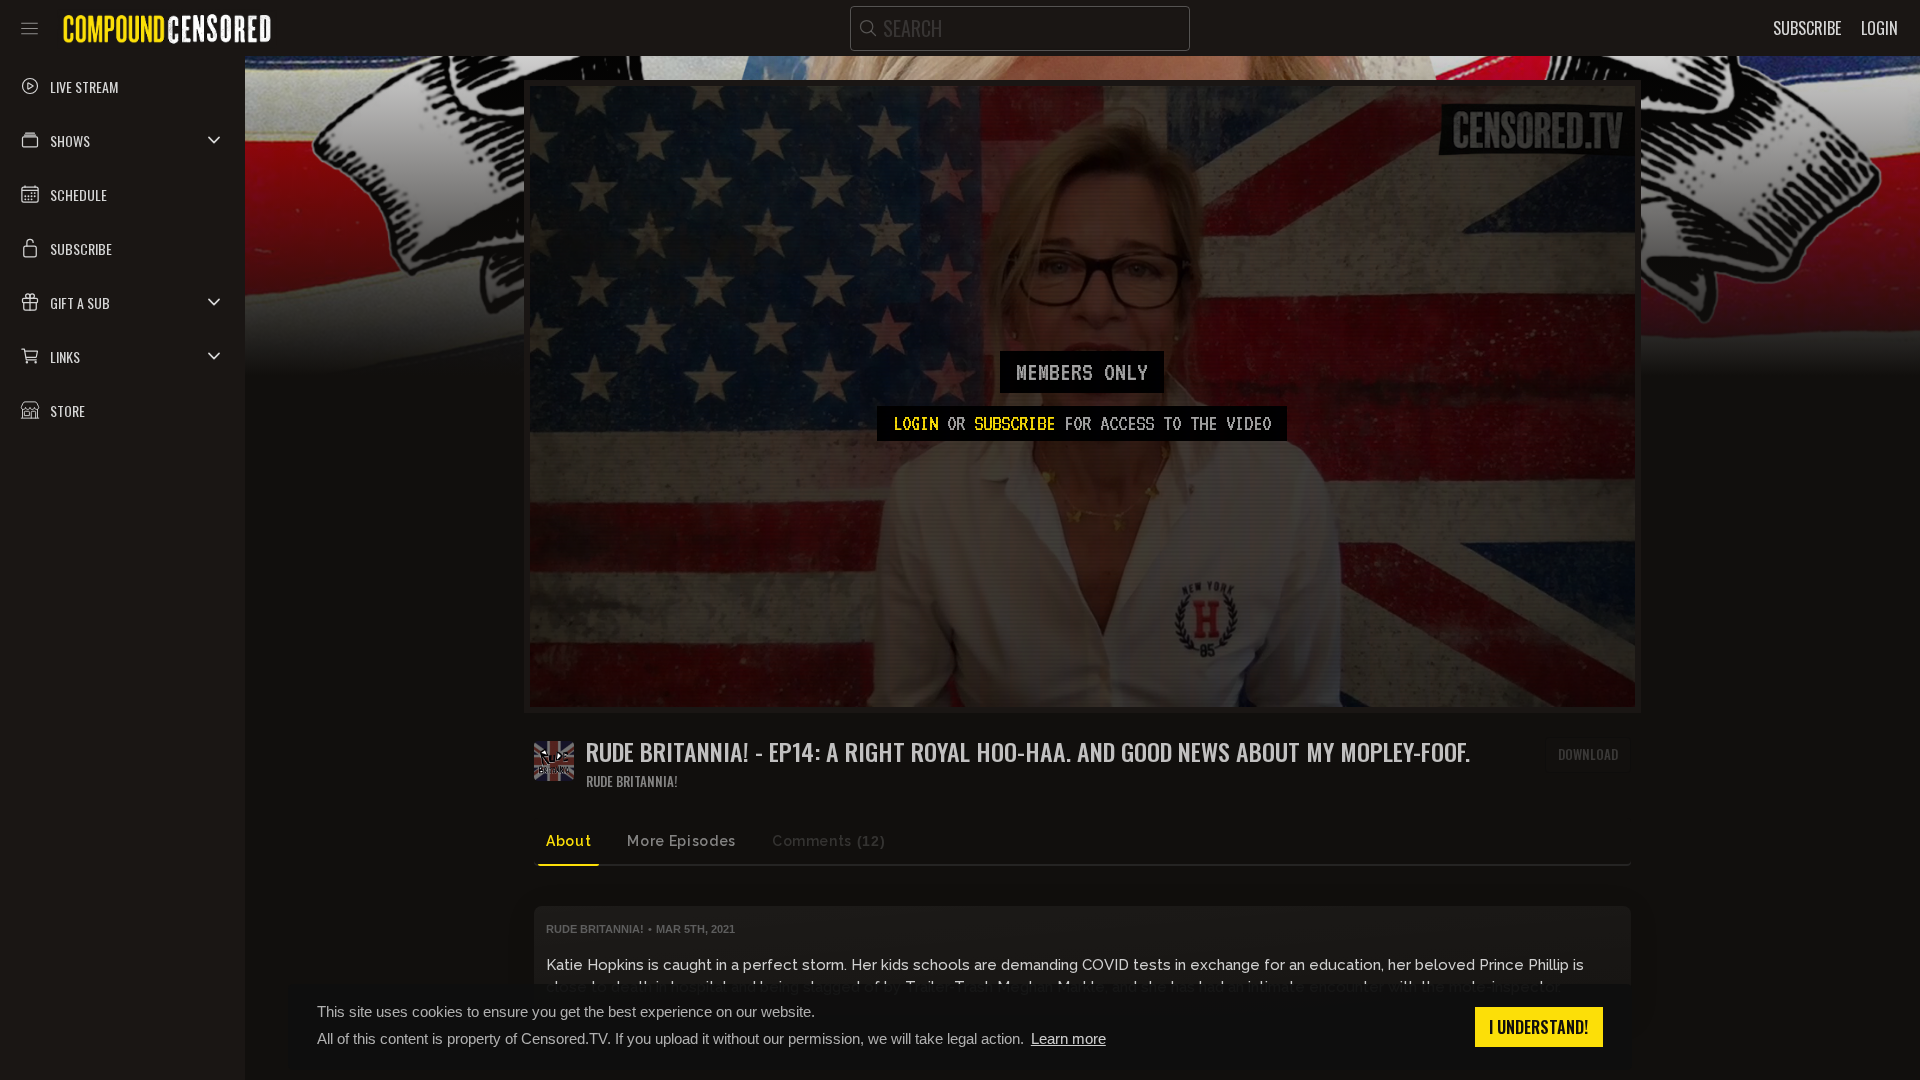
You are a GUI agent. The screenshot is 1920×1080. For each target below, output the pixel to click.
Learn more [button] (1068, 1038)
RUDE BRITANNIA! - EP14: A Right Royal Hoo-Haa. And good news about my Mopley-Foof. (1028, 751)
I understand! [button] (1538, 1027)
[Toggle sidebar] (29, 28)
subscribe (1014, 423)
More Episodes (681, 841)
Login (915, 423)
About (568, 841)
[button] (122, 140)
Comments (828, 841)
